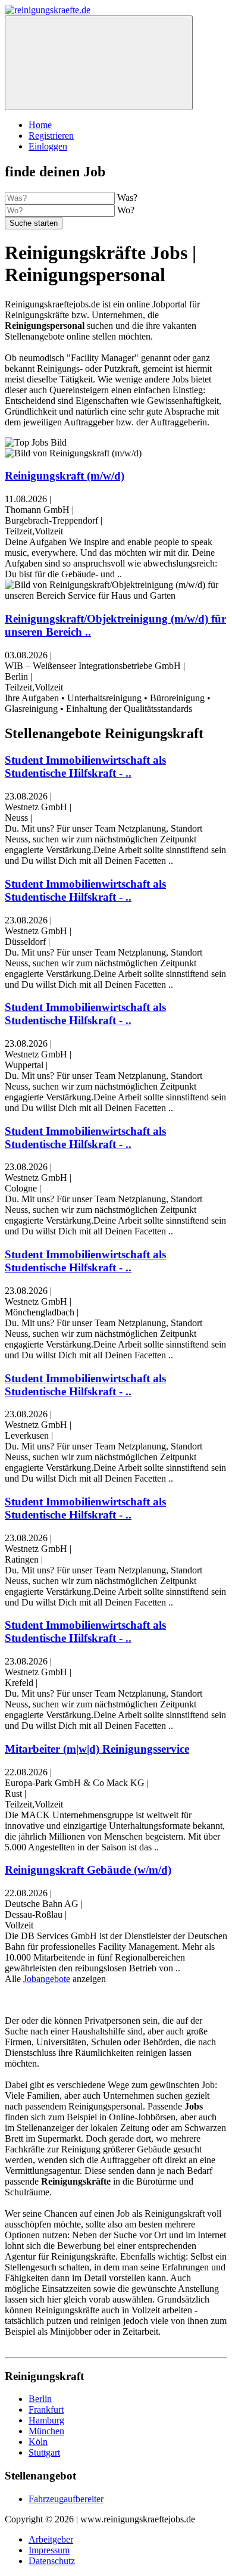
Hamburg (46, 2420)
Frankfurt (46, 2409)
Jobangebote (47, 1979)
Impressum (49, 2550)
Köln (38, 2442)
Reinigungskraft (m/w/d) (65, 476)
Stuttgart (44, 2452)
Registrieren (51, 136)
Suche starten (34, 223)
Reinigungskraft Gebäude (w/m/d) (88, 1870)
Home (40, 125)
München (46, 2431)
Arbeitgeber (51, 2539)
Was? (127, 197)
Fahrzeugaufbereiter (66, 2499)
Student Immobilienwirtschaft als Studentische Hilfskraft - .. (85, 766)
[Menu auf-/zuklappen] (99, 63)
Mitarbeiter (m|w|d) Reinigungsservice (97, 1749)
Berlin (40, 2399)
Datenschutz (52, 2561)
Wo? (126, 210)
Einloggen (48, 146)
